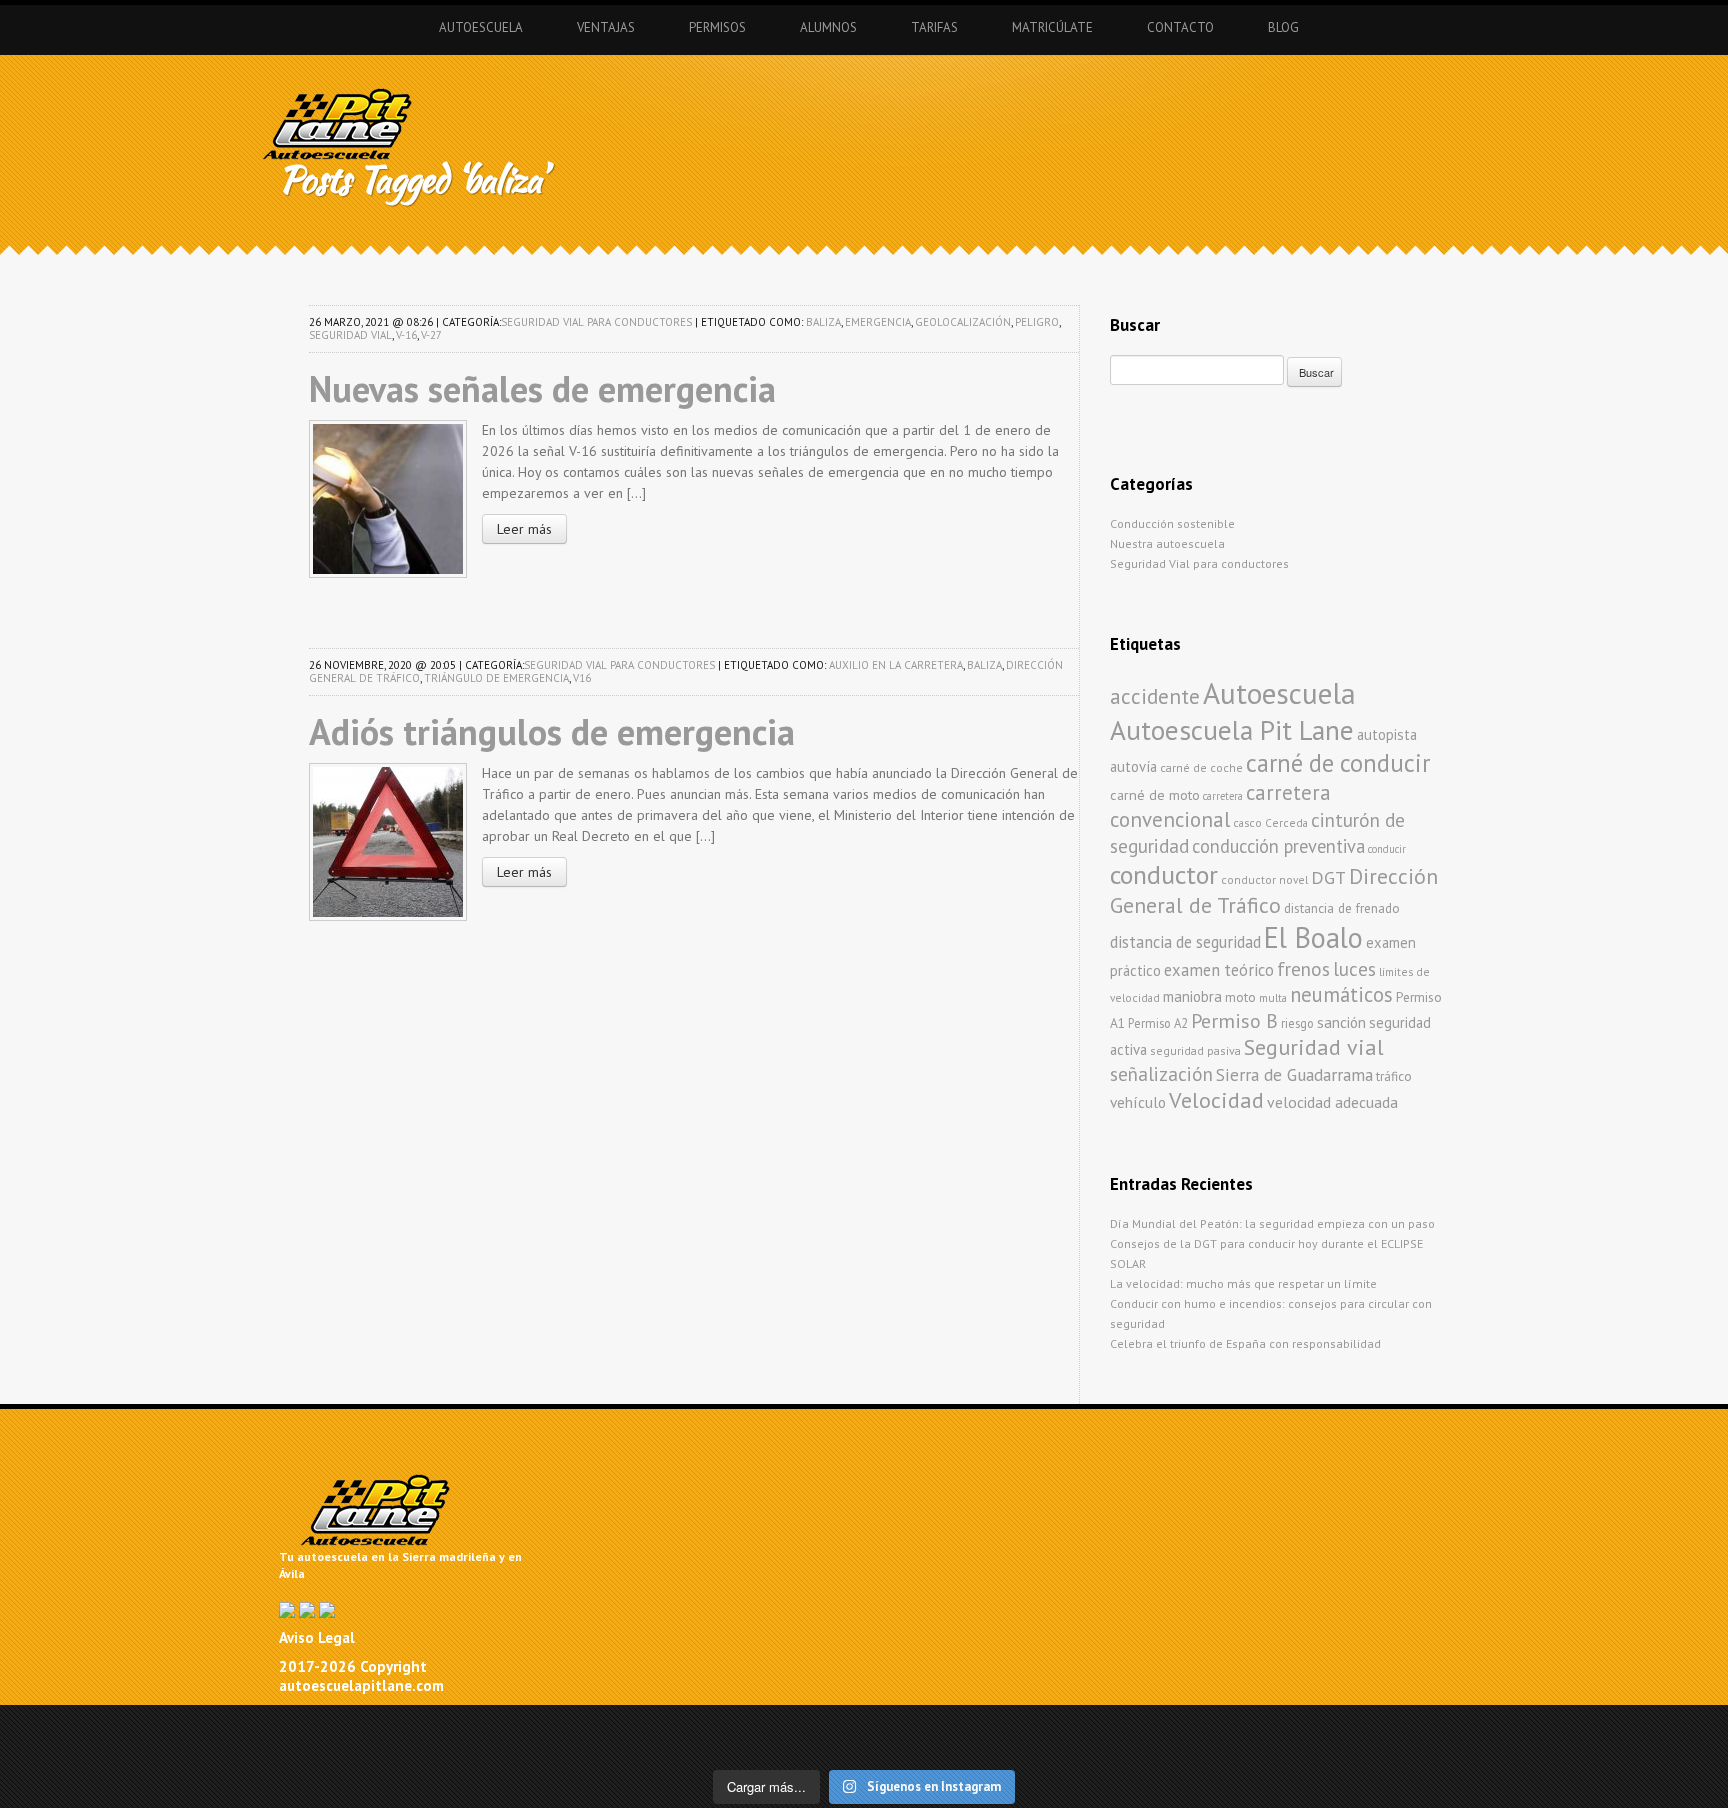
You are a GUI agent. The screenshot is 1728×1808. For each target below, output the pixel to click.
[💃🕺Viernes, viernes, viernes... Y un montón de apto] (950, 1725)
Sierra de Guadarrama (1294, 1074)
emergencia (878, 322)
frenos (1303, 968)
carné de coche (1201, 767)
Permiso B (1234, 1020)
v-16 (406, 335)
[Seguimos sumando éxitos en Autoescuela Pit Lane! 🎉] (777, 1745)
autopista (1387, 734)
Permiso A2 (1158, 1023)
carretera (1223, 796)
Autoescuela (481, 27)
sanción (1341, 1022)
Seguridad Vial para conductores (596, 322)
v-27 (431, 335)
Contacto (1180, 27)
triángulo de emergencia (496, 678)
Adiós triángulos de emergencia (552, 731)
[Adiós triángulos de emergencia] (388, 840)
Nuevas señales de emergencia (542, 388)
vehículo (1138, 1102)
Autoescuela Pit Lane (1232, 729)
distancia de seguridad (1185, 942)
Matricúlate (1052, 27)
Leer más (524, 529)
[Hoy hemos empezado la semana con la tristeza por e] (1470, 1745)
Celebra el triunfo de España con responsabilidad (1245, 1343)
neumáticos (1341, 994)
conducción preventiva (1278, 846)
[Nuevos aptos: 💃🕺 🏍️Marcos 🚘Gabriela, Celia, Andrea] (1643, 1725)
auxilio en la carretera (896, 665)
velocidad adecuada (1332, 1102)
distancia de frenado (1342, 908)
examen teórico (1219, 970)
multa (1273, 997)
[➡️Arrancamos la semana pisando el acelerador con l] (1123, 1725)
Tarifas (934, 27)
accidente (1155, 696)
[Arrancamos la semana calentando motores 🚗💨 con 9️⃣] (604, 1745)
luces (1354, 969)
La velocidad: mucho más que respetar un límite (1243, 1283)
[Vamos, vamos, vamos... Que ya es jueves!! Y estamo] (604, 1725)
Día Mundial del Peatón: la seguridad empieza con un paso (1272, 1223)
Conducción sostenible (1172, 523)
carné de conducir (1338, 763)
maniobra (1192, 996)
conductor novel (1264, 879)
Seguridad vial (350, 335)
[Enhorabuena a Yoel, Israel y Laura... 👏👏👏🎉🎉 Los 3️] (257, 1745)
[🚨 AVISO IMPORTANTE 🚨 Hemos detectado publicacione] (950, 1745)
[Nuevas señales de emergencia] (388, 497)
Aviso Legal (317, 1637)
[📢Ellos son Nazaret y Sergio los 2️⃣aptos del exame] (1296, 1725)
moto (1240, 997)
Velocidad (1216, 1100)
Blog (1283, 27)
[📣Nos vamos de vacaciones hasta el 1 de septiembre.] (84, 1725)
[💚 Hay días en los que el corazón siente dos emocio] (430, 1725)
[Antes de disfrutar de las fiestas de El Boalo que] (777, 1725)
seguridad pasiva (1195, 1050)
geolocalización (963, 322)
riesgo (1297, 1023)
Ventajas (606, 27)
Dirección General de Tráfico (1274, 890)
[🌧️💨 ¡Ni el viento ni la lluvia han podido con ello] (1123, 1745)
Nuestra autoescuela (1167, 543)
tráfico (1394, 1076)
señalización (1161, 1073)
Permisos (717, 27)
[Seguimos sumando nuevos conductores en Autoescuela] (1470, 1725)
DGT (1328, 877)
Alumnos (828, 27)
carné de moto (1155, 795)
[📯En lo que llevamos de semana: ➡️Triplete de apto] (430, 1745)
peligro (1037, 322)
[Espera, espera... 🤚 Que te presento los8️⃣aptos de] (84, 1745)
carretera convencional (1220, 806)
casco (1247, 822)
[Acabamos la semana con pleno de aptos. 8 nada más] (257, 1725)
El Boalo (1313, 937)
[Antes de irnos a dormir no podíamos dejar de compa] (1643, 1745)
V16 (582, 678)
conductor (1164, 874)
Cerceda (1286, 822)
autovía (1133, 766)
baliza (823, 322)
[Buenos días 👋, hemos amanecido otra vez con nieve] (1296, 1745)
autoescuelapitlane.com (361, 1685)
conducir (1387, 849)
